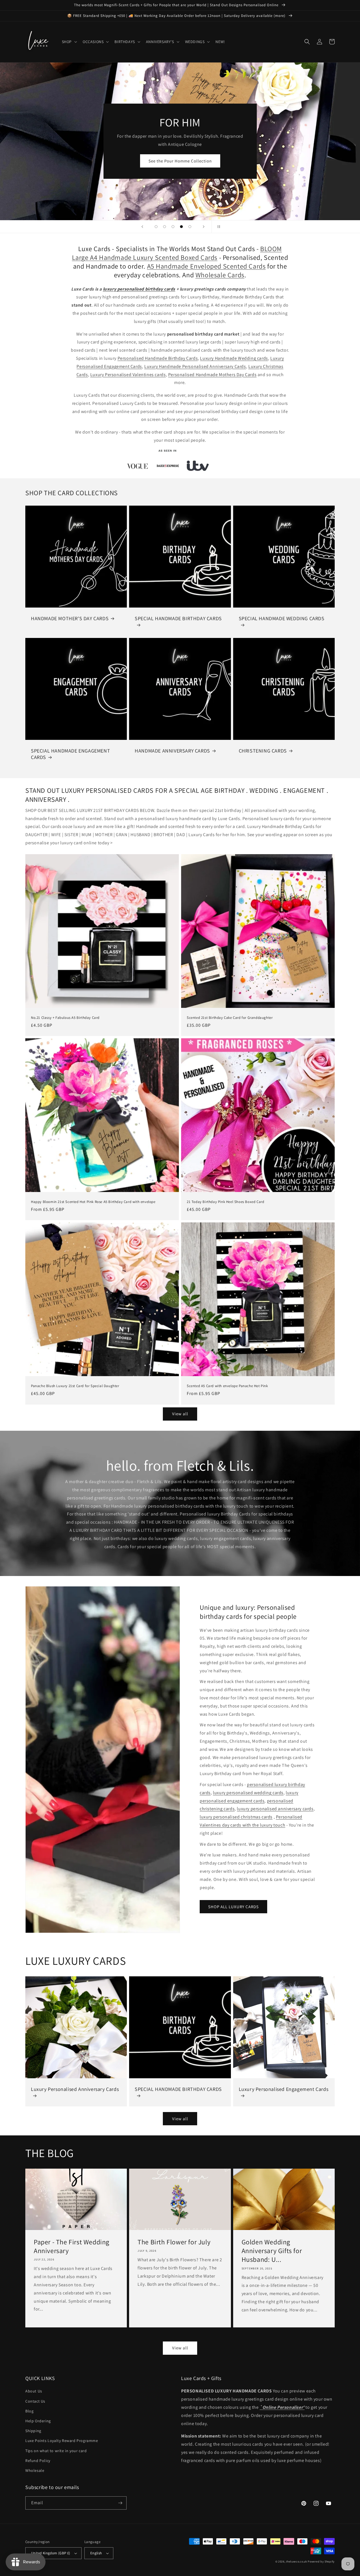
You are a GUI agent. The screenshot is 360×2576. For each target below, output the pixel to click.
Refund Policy (38, 2461)
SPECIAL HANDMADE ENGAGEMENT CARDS (70, 754)
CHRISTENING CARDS (263, 751)
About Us (34, 2391)
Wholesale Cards (220, 275)
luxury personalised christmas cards (236, 1817)
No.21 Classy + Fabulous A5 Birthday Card (65, 1018)
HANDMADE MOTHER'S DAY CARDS (70, 618)
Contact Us (35, 2401)
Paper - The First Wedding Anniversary (72, 2246)
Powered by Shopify (321, 2562)
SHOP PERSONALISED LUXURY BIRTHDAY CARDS (180, 154)
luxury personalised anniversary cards (275, 1809)
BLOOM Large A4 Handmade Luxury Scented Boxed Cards (177, 253)
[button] (69, 42)
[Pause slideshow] (218, 227)
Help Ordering (38, 2421)
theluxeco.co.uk (297, 2562)
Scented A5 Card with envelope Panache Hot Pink (227, 1386)
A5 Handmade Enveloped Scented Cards (206, 266)
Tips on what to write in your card (56, 2451)
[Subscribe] (120, 2503)
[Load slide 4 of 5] (181, 227)
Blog (29, 2411)
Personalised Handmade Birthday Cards (158, 358)
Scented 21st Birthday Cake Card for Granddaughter (230, 1018)
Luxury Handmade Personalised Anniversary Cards (195, 366)
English (96, 2553)
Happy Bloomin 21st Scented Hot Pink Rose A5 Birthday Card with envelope (93, 1202)
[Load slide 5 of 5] (190, 227)
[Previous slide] (142, 227)
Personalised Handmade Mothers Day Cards (212, 375)
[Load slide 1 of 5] (156, 227)
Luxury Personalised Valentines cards (128, 375)
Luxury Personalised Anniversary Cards (75, 2089)
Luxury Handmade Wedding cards (234, 358)
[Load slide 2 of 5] (165, 227)
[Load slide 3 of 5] (173, 227)
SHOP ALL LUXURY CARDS (233, 1907)
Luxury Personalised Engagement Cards (284, 2089)
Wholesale (35, 2470)
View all (180, 1414)
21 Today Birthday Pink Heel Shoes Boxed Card (225, 1202)
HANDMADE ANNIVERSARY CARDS (172, 751)
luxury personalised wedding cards (248, 1793)
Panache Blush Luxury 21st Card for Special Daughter (75, 1386)
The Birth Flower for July (174, 2242)
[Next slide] (204, 227)
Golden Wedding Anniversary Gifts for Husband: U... (272, 2251)
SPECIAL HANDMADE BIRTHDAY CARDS (178, 618)
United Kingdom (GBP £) (51, 2553)
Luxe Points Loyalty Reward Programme (62, 2441)
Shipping (33, 2431)
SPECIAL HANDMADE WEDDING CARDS (282, 618)
